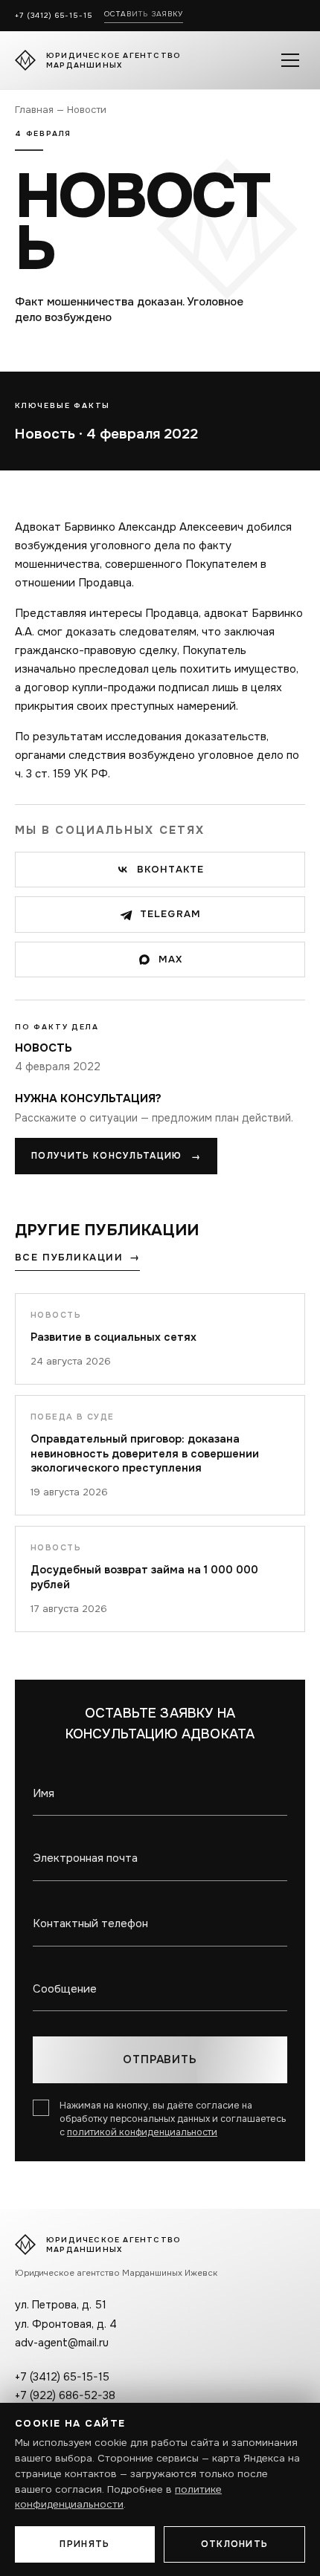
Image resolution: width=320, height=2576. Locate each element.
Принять (84, 2544)
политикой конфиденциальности (142, 2132)
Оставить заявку (144, 14)
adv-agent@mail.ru (62, 2343)
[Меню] (290, 60)
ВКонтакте (170, 869)
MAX (170, 959)
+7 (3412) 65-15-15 (54, 15)
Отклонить (235, 2544)
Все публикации (77, 1258)
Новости (87, 110)
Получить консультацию (116, 1156)
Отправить (160, 2059)
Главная (34, 110)
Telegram (170, 914)
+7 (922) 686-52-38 (65, 2395)
